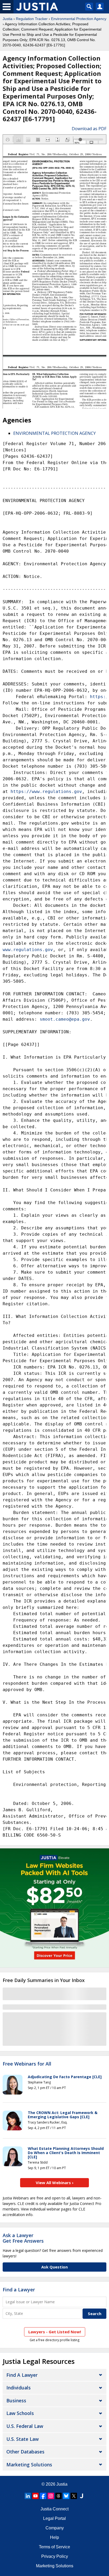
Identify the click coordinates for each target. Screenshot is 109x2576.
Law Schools (20, 2413)
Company (55, 2528)
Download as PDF (89, 129)
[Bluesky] (66, 2496)
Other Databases (25, 2452)
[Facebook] (43, 2496)
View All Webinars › (55, 2183)
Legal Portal (54, 2518)
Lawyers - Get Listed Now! (55, 2332)
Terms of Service (54, 2547)
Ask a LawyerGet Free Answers (23, 2238)
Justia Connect (54, 2509)
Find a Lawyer (19, 2290)
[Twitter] (74, 2496)
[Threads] (58, 2496)
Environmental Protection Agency (79, 19)
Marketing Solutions (29, 2465)
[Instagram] (51, 2496)
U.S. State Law (22, 2439)
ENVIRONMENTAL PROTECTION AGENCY (54, 433)
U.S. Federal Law (25, 2426)
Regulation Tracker (32, 19)
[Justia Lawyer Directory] (81, 2496)
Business (16, 2400)
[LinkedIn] (28, 2496)
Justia (8, 19)
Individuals (19, 2388)
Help (54, 2537)
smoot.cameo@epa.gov (65, 1019)
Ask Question (54, 2267)
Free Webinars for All (27, 2064)
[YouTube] (35, 2496)
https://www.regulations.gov (46, 792)
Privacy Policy (55, 2556)
